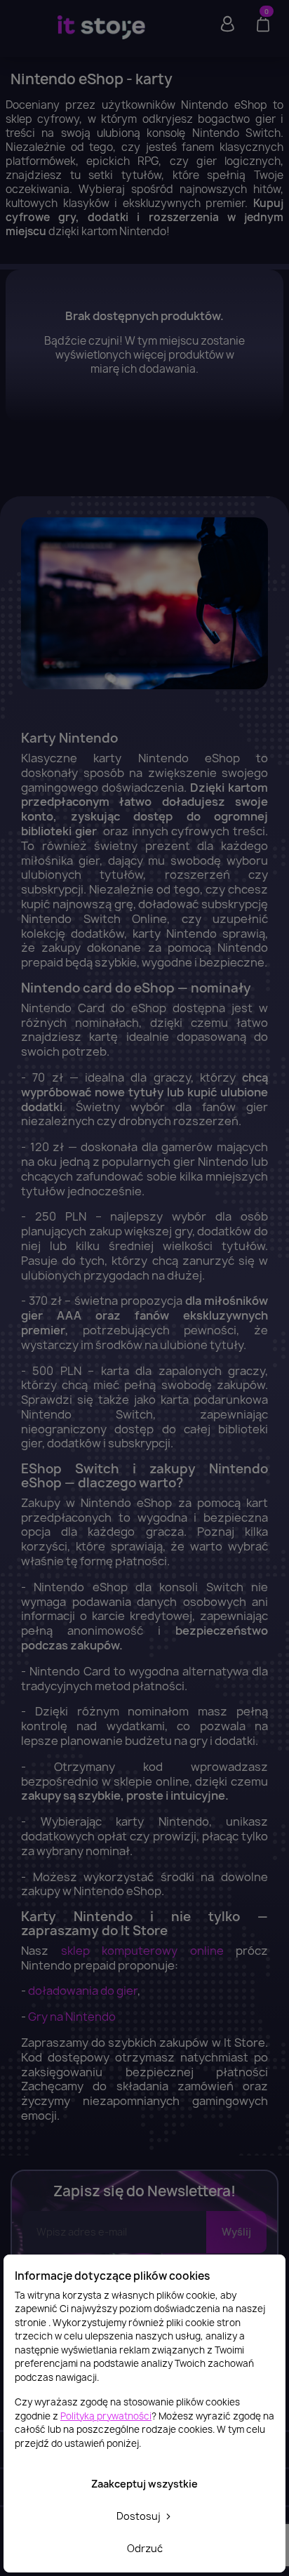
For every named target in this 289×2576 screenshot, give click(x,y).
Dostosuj (140, 2516)
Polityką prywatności (106, 2416)
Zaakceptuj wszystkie (144, 2484)
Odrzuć (145, 2548)
